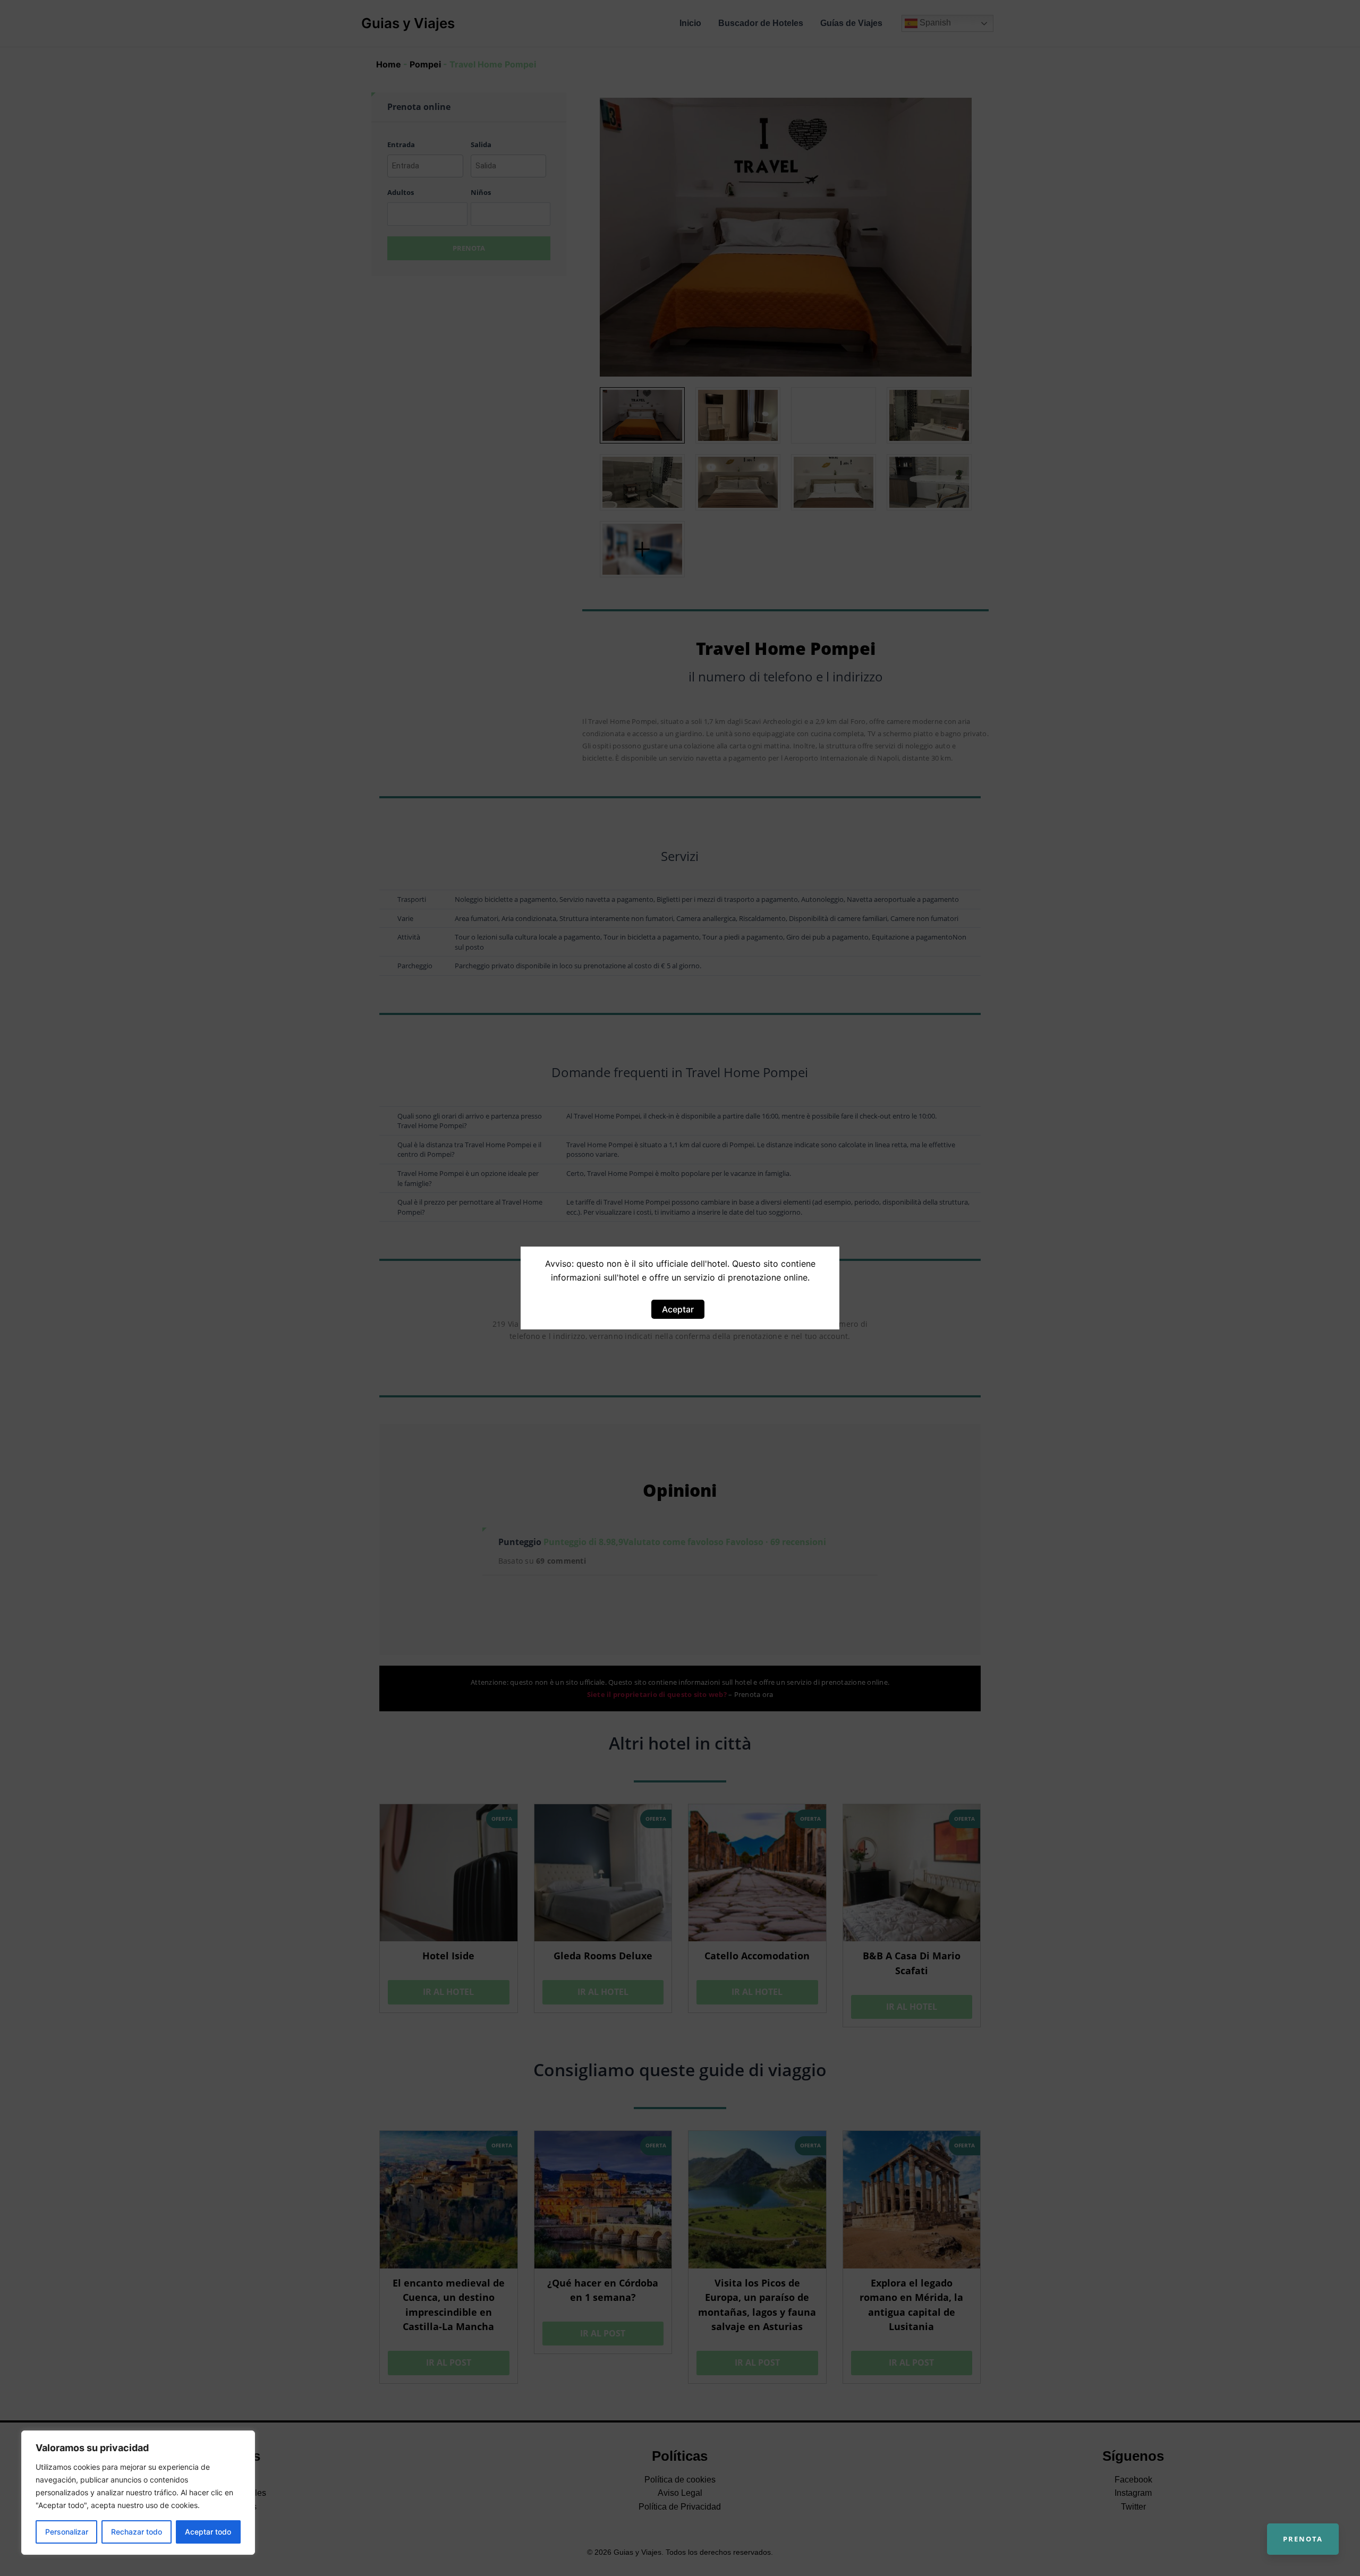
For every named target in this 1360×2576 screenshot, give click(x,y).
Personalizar (67, 2532)
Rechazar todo (137, 2532)
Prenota (1303, 2539)
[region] (138, 2493)
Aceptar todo (208, 2532)
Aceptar (678, 1309)
